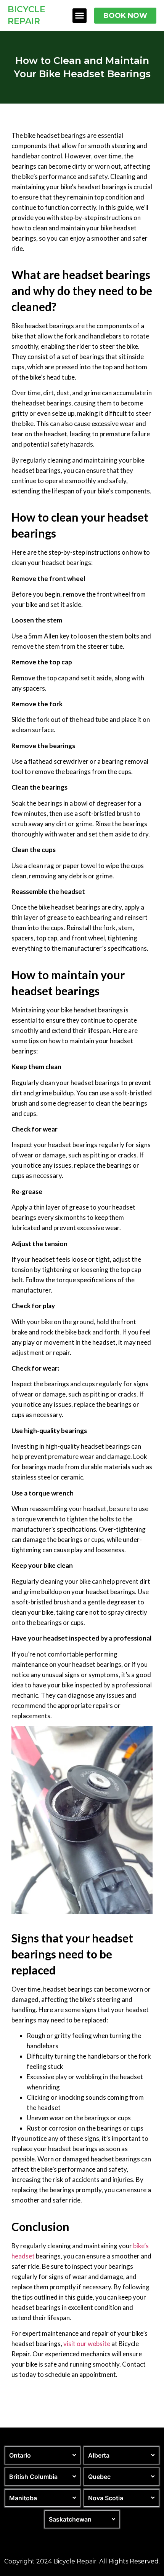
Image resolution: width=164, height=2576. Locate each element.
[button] (80, 16)
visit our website (87, 2344)
